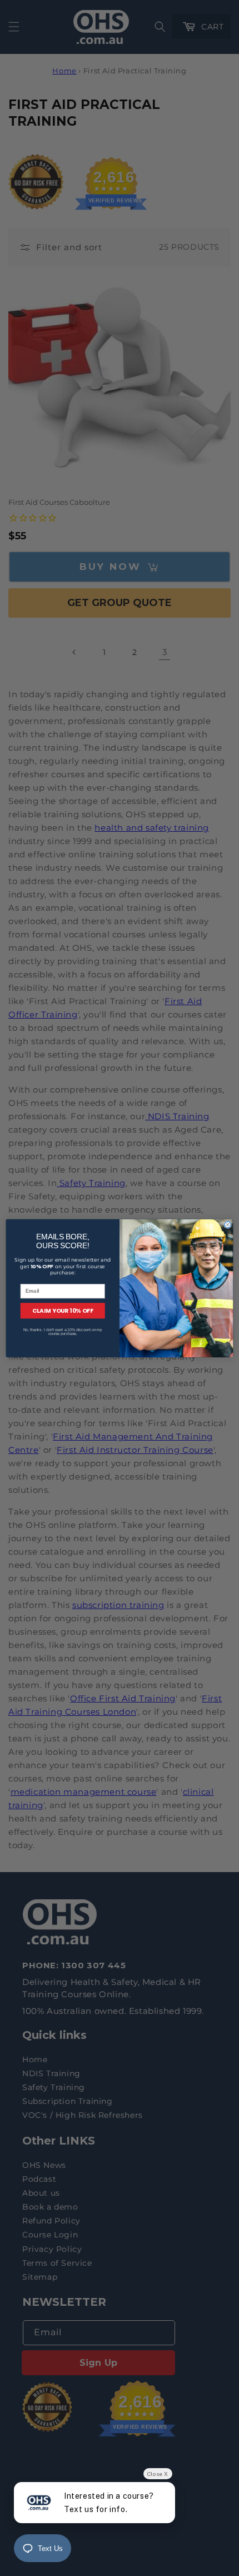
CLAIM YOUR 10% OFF (63, 1311)
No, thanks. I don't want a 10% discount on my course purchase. (63, 1331)
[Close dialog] (228, 1224)
